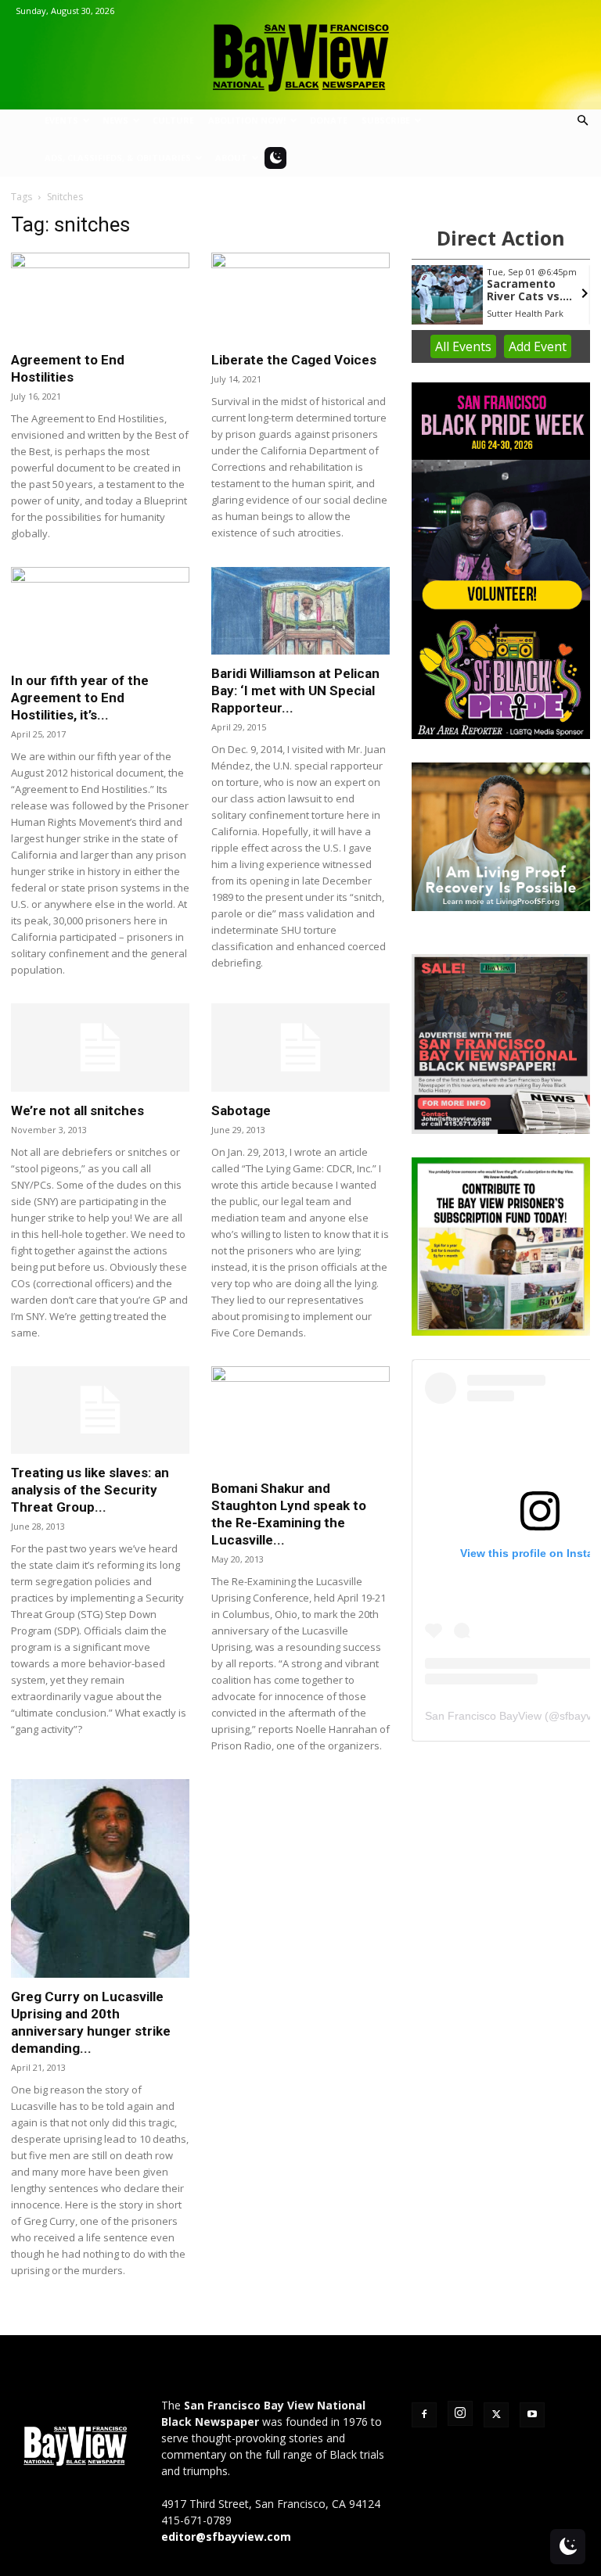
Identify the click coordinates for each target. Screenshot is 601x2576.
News (115, 120)
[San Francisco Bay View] (300, 52)
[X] (496, 2415)
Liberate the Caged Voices (294, 360)
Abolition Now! (247, 120)
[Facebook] (424, 2415)
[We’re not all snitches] (100, 1048)
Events (61, 120)
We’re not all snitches (77, 1110)
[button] (582, 121)
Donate (329, 120)
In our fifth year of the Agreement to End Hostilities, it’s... (80, 698)
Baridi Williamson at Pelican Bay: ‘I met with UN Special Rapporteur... (295, 691)
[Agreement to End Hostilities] (100, 297)
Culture (173, 120)
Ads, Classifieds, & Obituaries (118, 158)
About (231, 158)
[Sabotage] (300, 1048)
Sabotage (241, 1110)
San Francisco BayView (483, 1716)
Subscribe (386, 120)
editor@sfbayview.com (226, 2537)
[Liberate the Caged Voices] (300, 297)
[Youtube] (532, 2415)
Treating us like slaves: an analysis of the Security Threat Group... (90, 1490)
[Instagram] (460, 2413)
